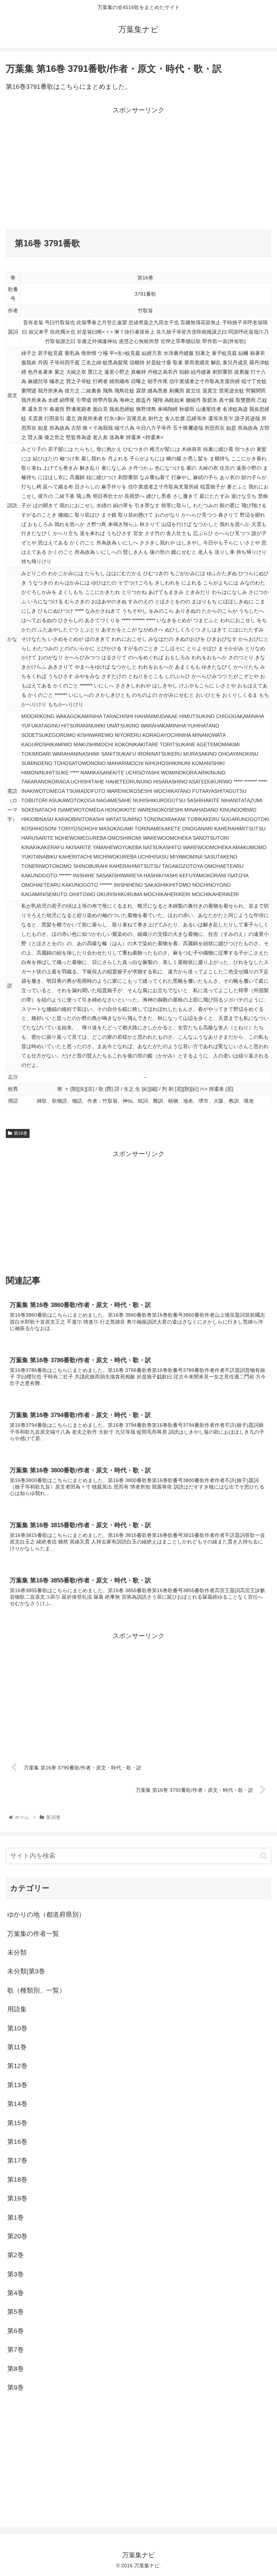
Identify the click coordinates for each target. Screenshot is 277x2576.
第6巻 (16, 2331)
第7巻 (16, 2350)
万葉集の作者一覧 (33, 1934)
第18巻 (17, 2180)
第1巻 (16, 2217)
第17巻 (17, 2160)
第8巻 (16, 2369)
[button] (264, 1856)
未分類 (17, 1952)
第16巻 (21, 1133)
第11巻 (17, 2047)
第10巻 (17, 2028)
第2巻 (16, 2255)
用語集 (17, 2009)
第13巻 (17, 2085)
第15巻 (17, 2123)
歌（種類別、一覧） (36, 1990)
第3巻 (16, 2274)
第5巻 (16, 2312)
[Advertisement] (72, 166)
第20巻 (17, 2236)
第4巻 (16, 2293)
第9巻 (16, 2388)
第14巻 (17, 2104)
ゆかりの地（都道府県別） (46, 1915)
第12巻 (17, 2066)
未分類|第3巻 (26, 1971)
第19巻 (17, 2198)
